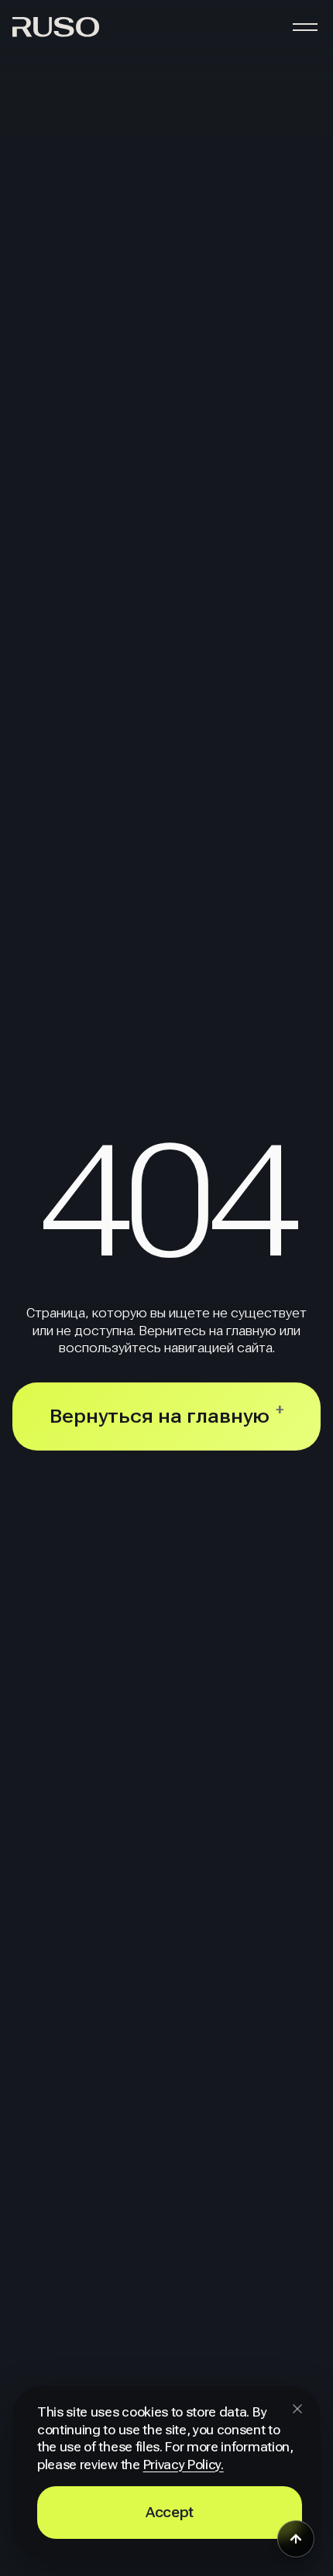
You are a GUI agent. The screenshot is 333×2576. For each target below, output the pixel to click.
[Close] (297, 2409)
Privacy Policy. (184, 2465)
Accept (170, 2512)
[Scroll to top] (296, 2539)
